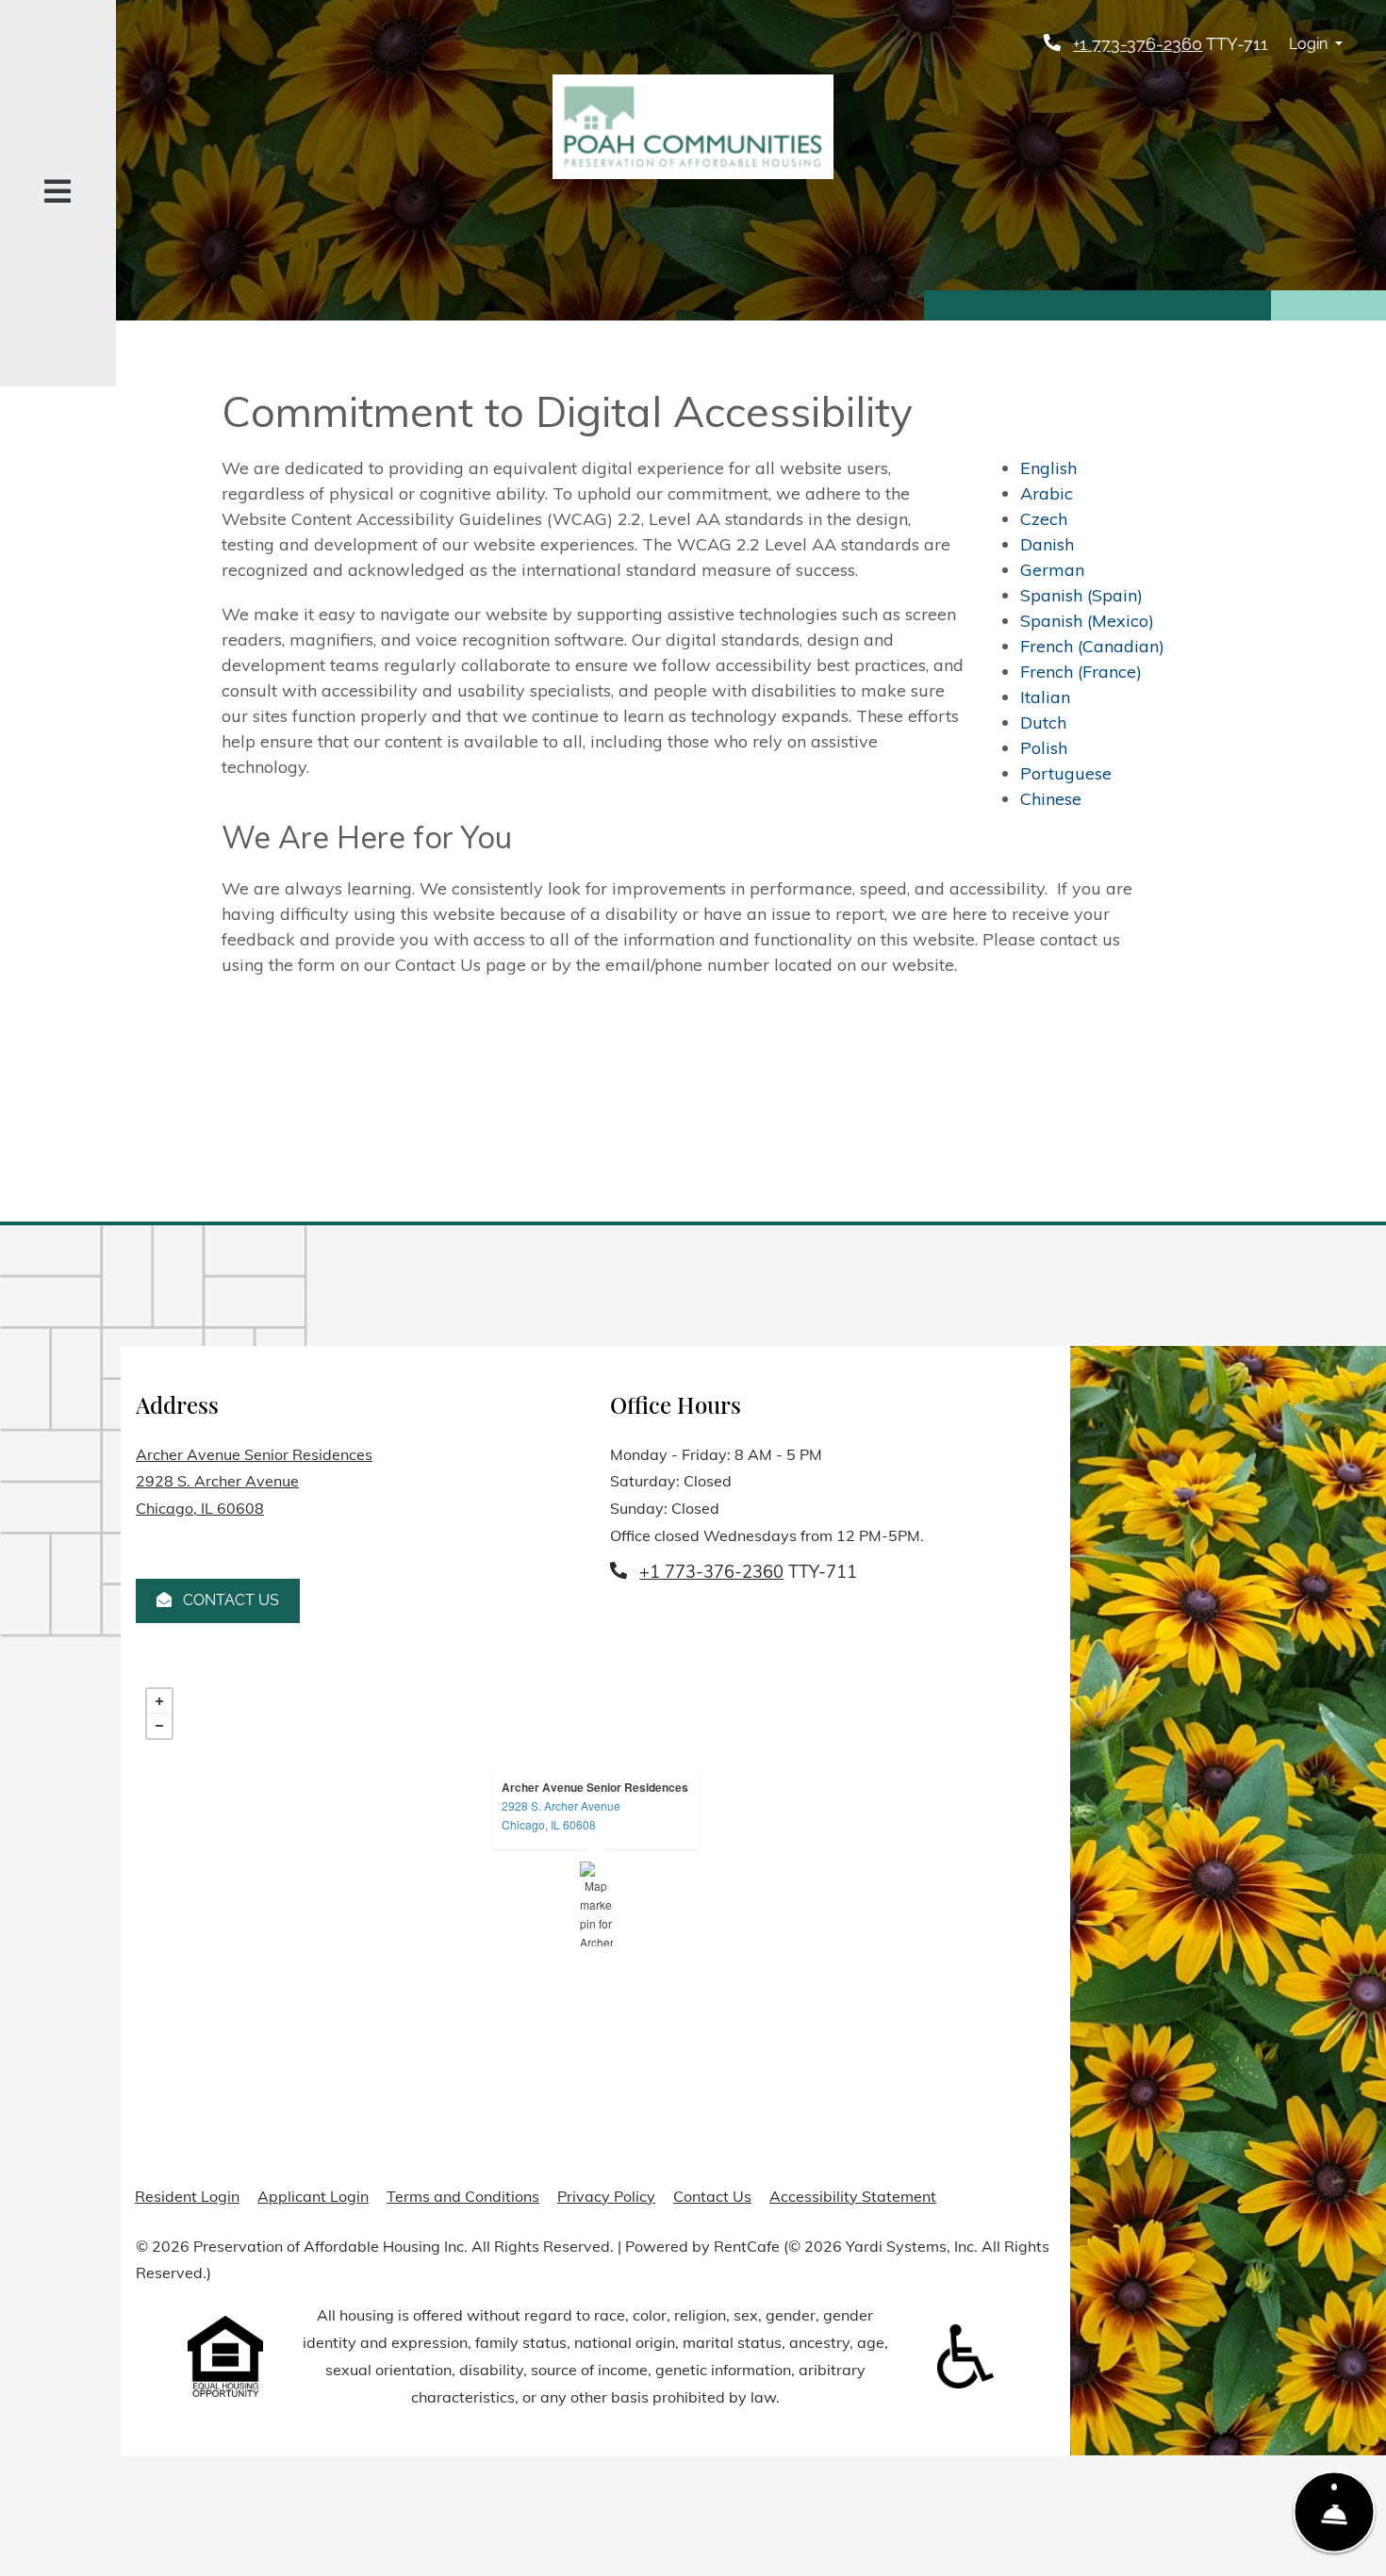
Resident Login (187, 2196)
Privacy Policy (606, 2196)
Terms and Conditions (463, 2196)
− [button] (159, 1726)
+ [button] (159, 1701)
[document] (595, 1904)
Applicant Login (313, 2196)
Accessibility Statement (853, 2196)
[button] (1316, 45)
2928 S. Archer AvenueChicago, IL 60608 (561, 1815)
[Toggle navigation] (58, 194)
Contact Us (229, 1600)
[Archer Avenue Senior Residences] (596, 1904)
